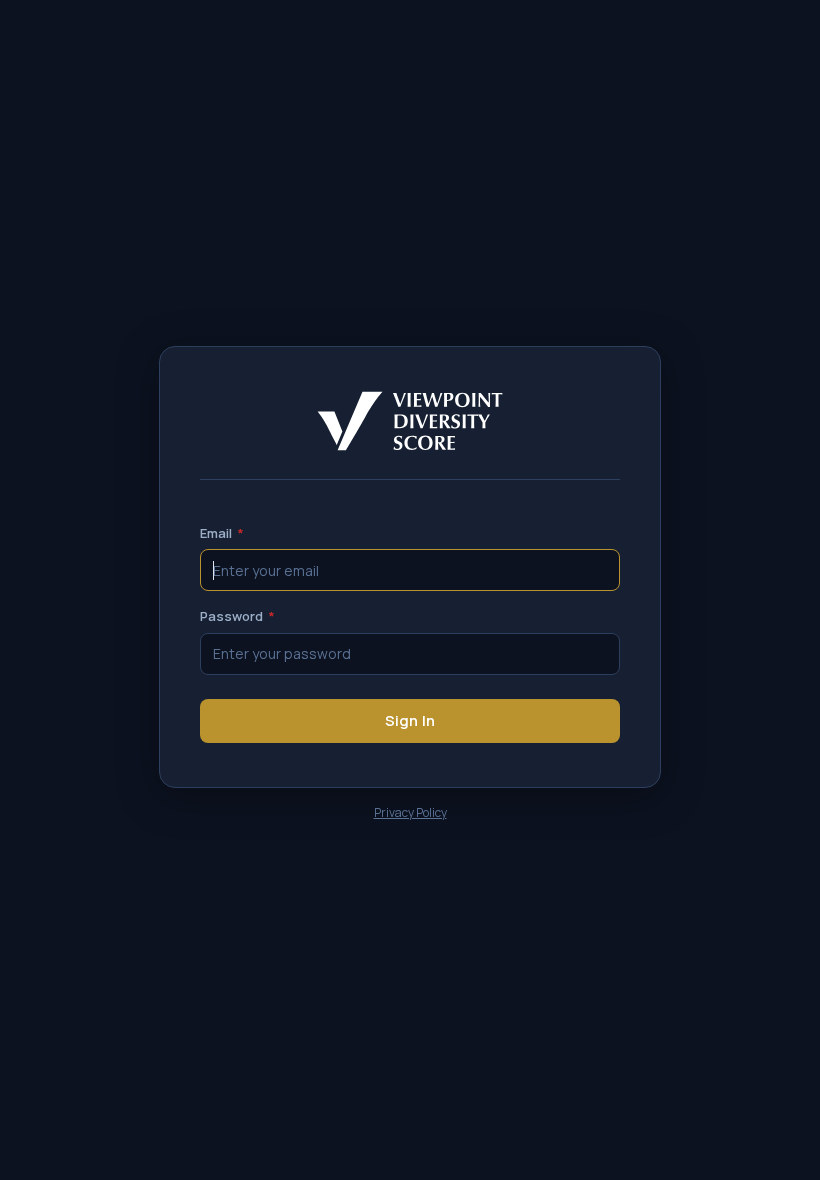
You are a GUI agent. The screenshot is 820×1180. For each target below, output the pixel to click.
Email (222, 533)
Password (237, 616)
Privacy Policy (410, 812)
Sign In (410, 720)
